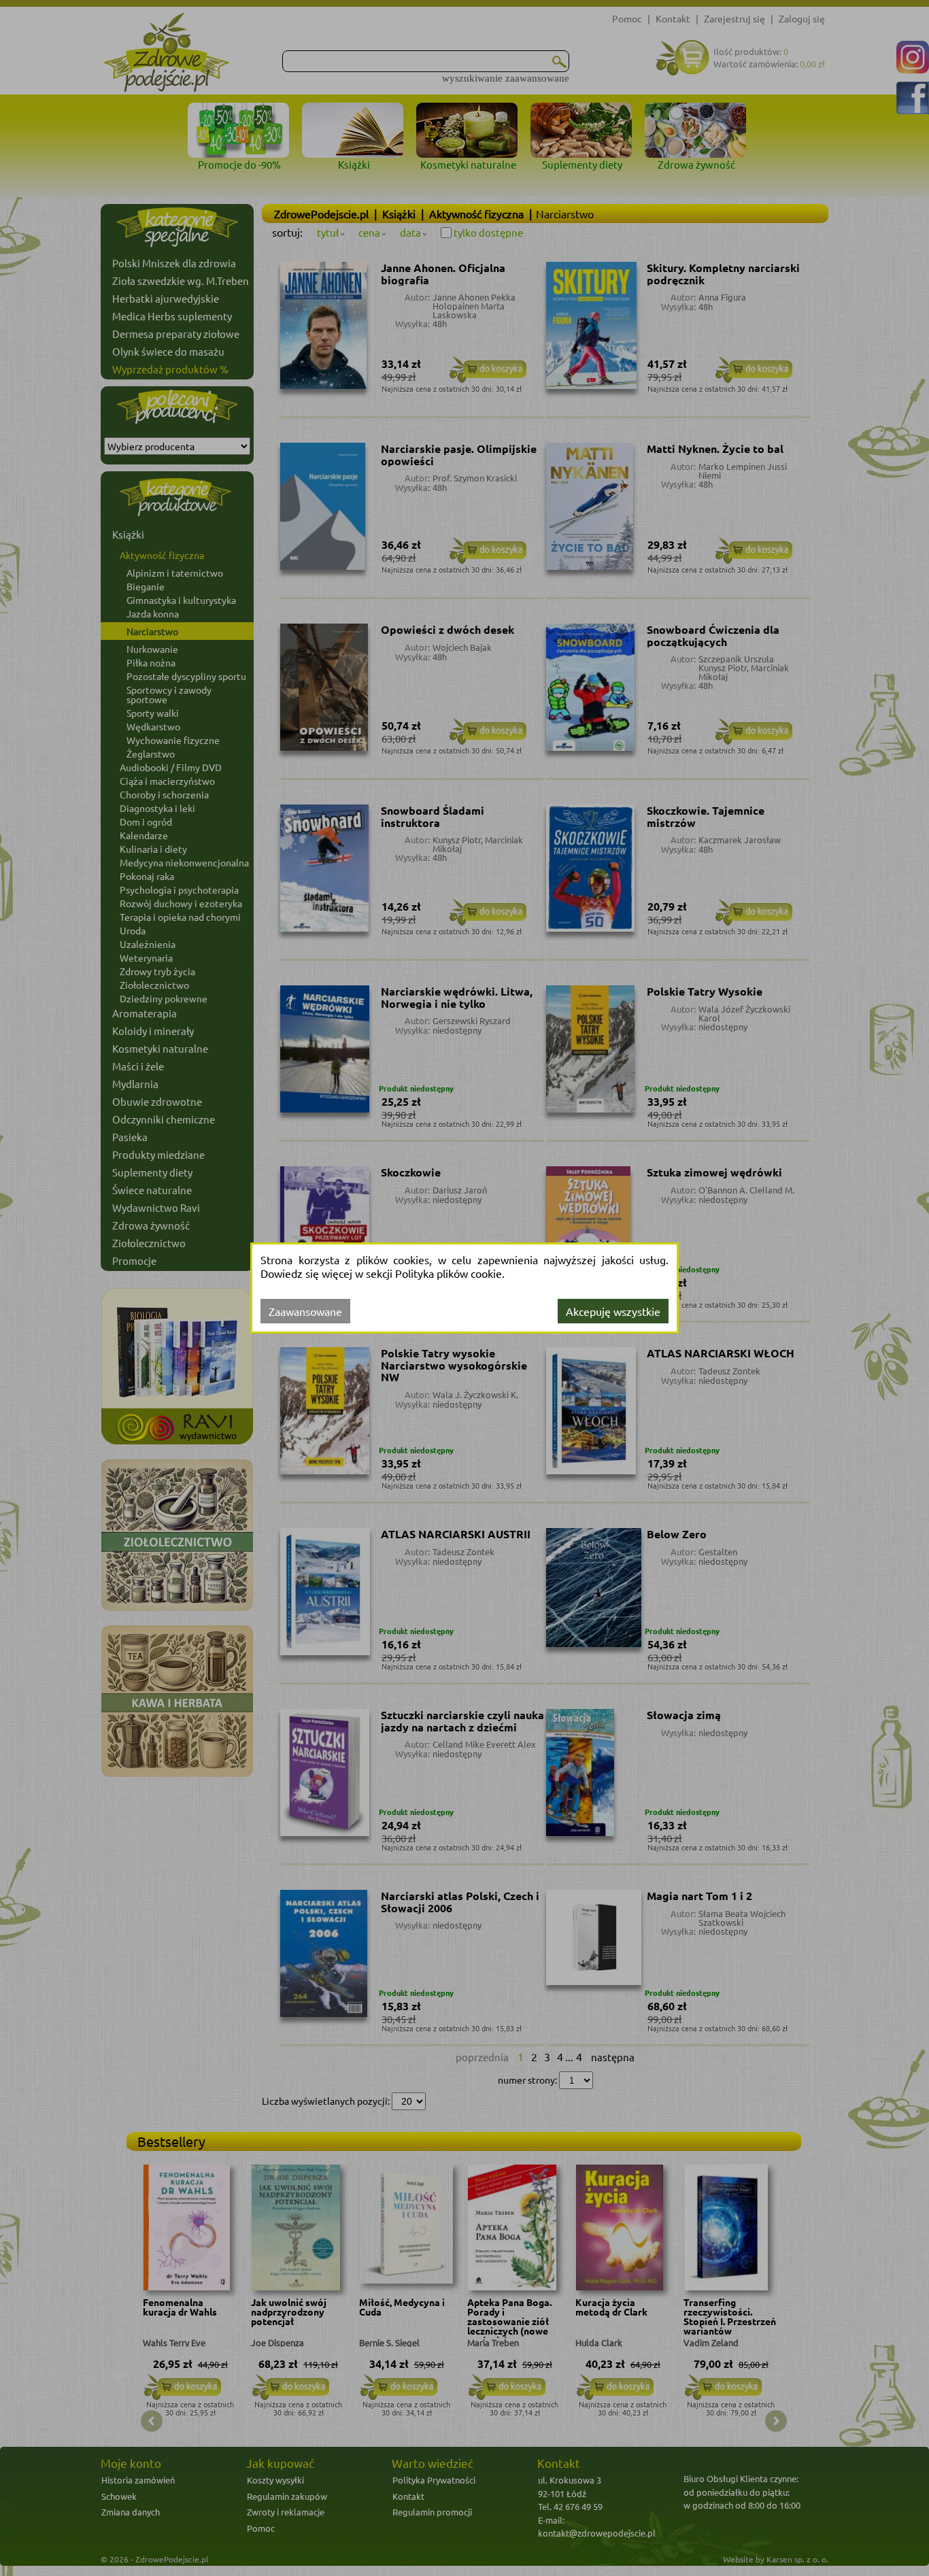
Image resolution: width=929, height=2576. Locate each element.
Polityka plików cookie (449, 1273)
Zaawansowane (305, 1311)
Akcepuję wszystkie (613, 1311)
